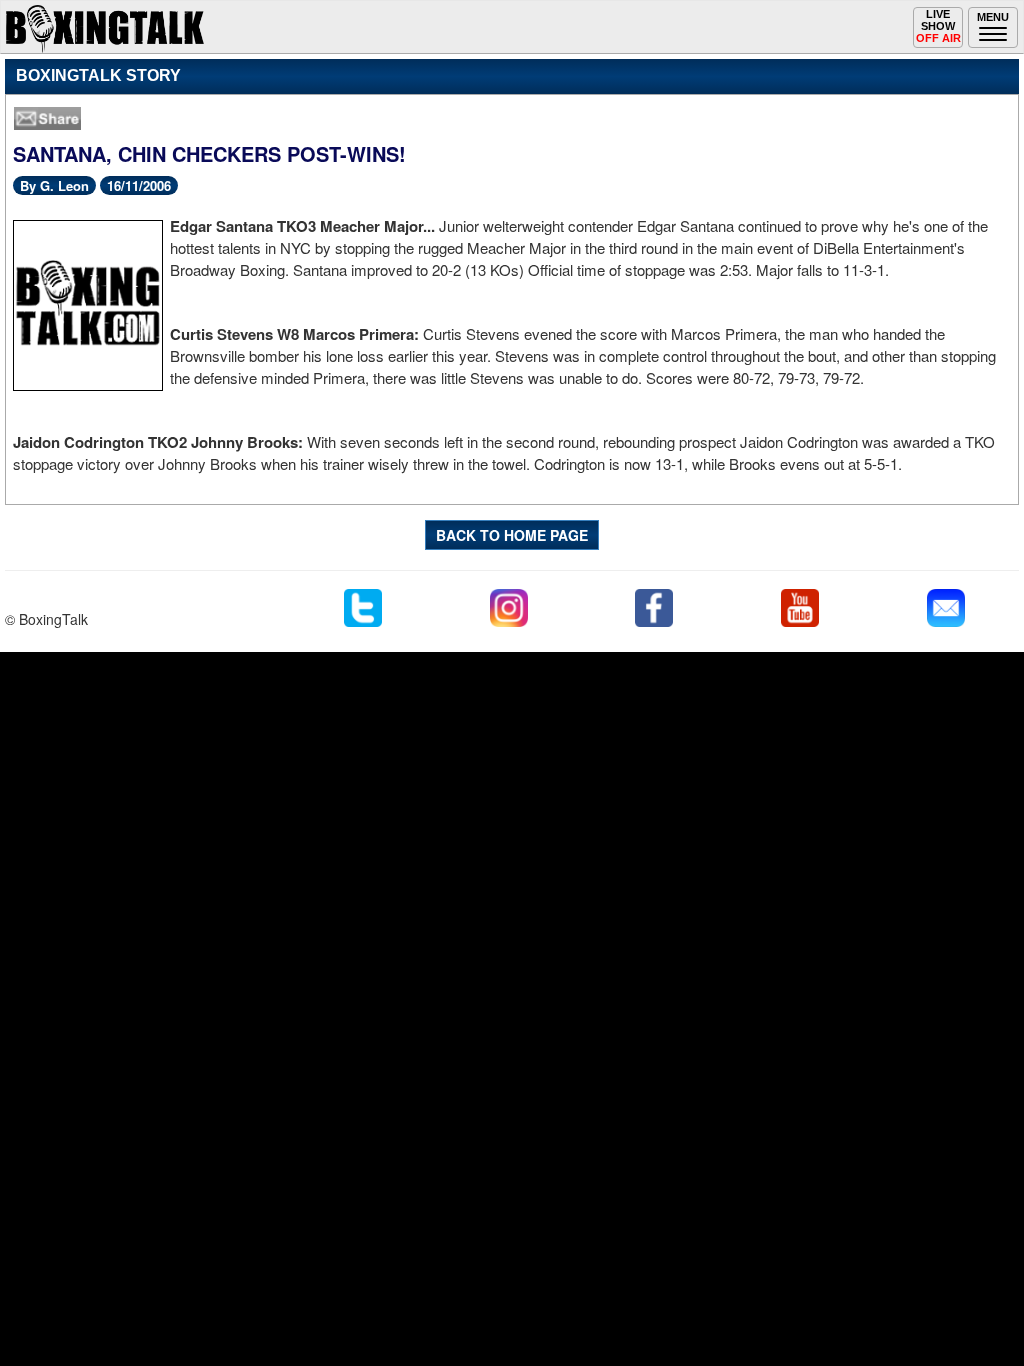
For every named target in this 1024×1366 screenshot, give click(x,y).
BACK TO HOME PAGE (512, 535)
